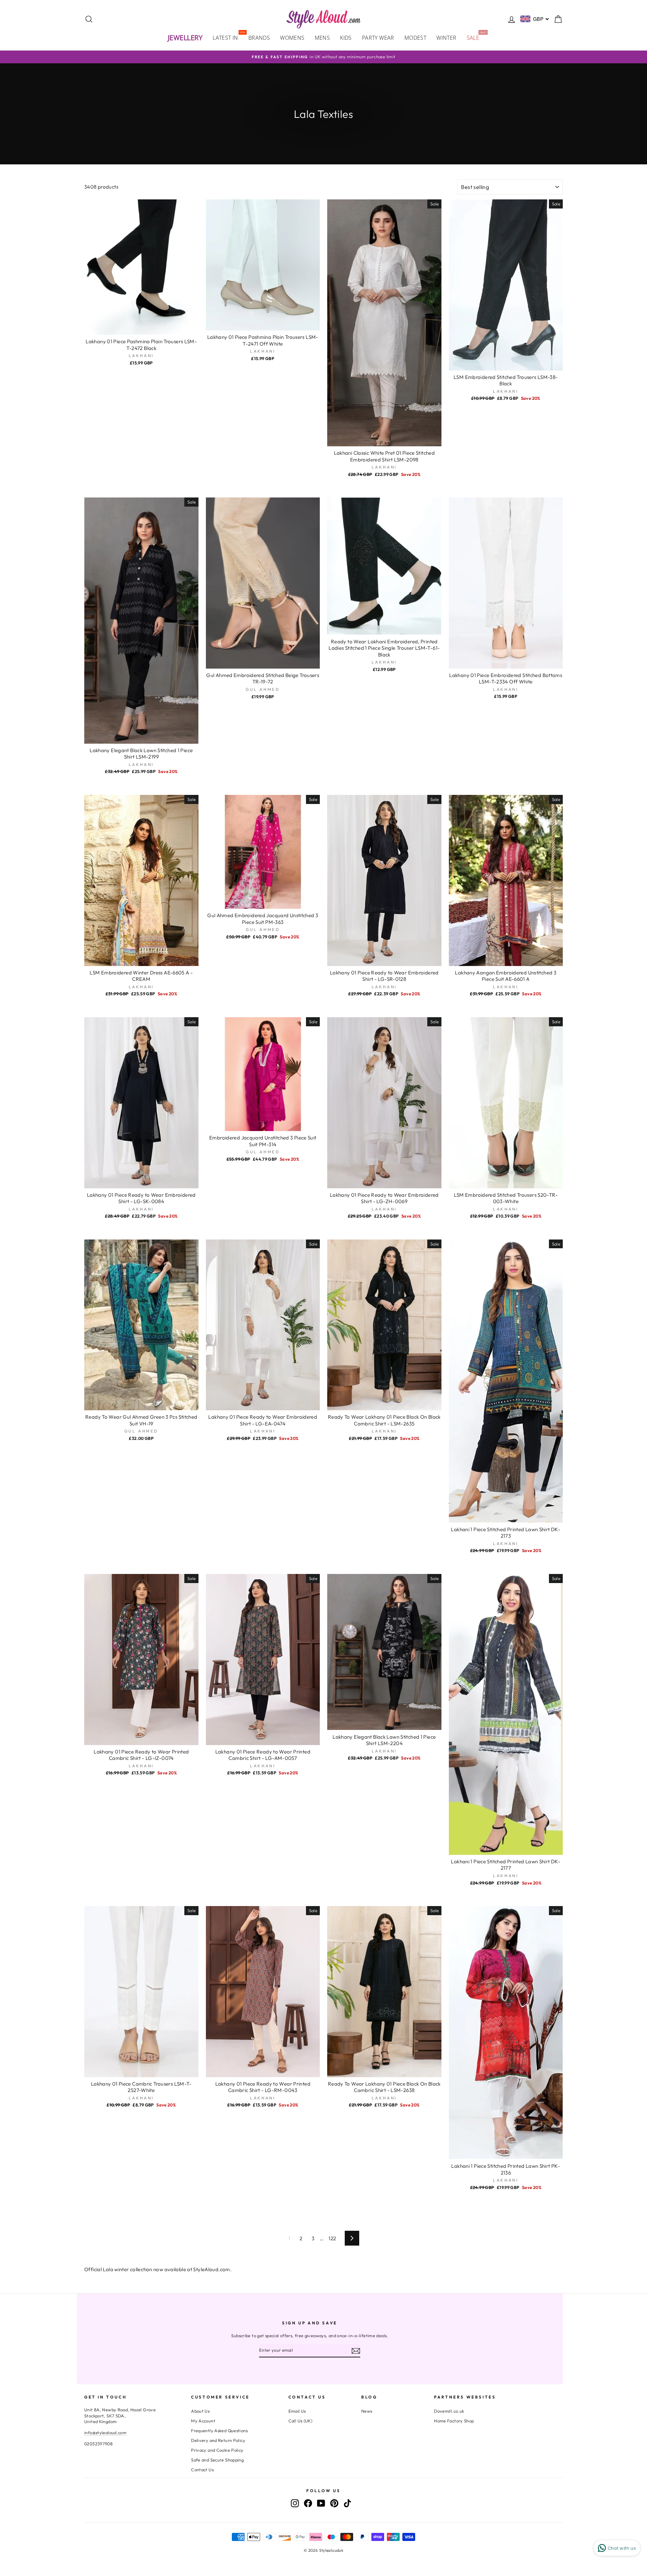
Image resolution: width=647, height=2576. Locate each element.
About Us (200, 2411)
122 (332, 2238)
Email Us (297, 2411)
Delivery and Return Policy (218, 2440)
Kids (346, 38)
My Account (203, 2421)
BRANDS (259, 38)
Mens (322, 38)
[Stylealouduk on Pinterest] (334, 2503)
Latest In (228, 37)
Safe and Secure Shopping (217, 2460)
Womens (292, 38)
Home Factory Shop (454, 2421)
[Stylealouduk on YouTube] (321, 2503)
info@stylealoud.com (105, 2433)
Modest (415, 38)
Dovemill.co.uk (449, 2411)
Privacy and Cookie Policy (217, 2450)
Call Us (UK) (301, 2421)
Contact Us (202, 2470)
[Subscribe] (356, 2351)
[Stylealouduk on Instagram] (295, 2503)
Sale (476, 37)
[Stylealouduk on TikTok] (347, 2503)
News (367, 2411)
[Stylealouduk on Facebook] (308, 2503)
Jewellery (185, 38)
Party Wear (378, 38)
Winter (446, 38)
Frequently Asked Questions (219, 2430)
